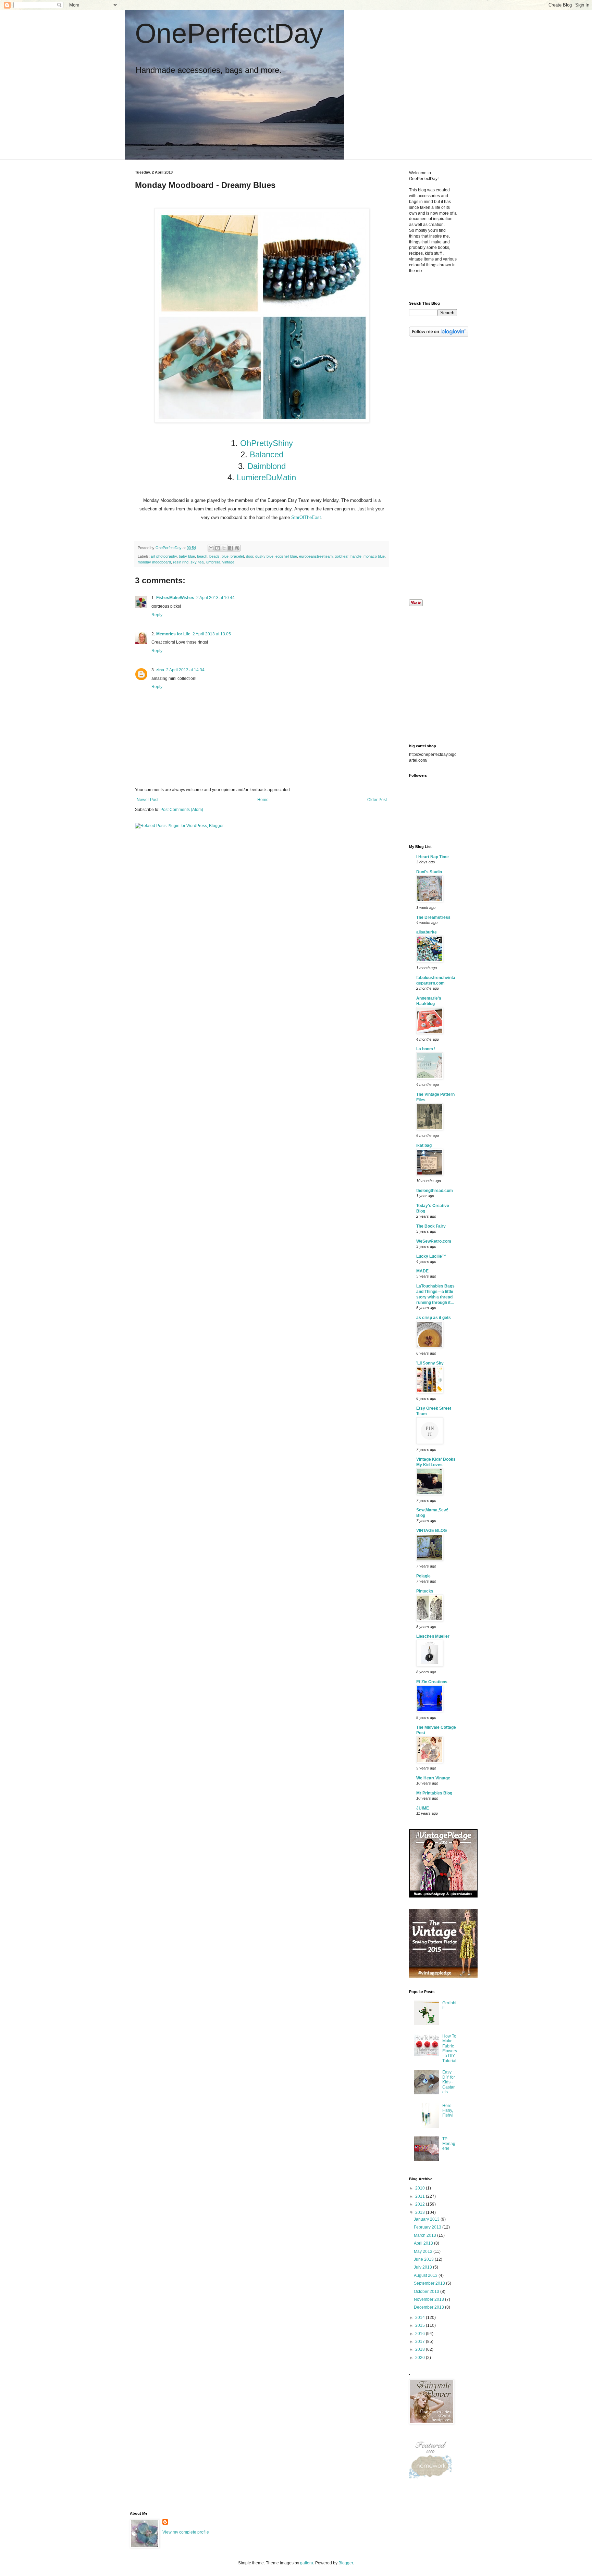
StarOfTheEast (306, 517)
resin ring (181, 562)
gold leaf (342, 556)
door (250, 556)
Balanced (267, 454)
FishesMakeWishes (175, 598)
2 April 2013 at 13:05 (212, 634)
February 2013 (428, 2227)
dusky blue (264, 556)
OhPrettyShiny (267, 443)
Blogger (346, 2563)
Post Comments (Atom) (182, 810)
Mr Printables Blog (434, 1793)
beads (214, 556)
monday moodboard (154, 562)
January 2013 (427, 2219)
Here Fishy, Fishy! (448, 2111)
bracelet (237, 556)
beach (202, 556)
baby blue (187, 556)
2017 (421, 2342)
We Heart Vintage (433, 1778)
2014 (421, 2318)
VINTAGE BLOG (431, 1531)
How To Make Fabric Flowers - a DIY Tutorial (450, 2048)
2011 (421, 2196)
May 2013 (424, 2251)
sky (193, 562)
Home (263, 800)
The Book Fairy (431, 1226)
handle (356, 556)
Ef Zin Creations (432, 1682)
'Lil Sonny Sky (430, 1363)
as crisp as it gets (434, 1318)
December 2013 (429, 2307)
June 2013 (424, 2259)
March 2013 (425, 2235)
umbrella (213, 562)
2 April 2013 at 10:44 (215, 598)
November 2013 (429, 2299)
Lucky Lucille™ (431, 1256)
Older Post (377, 800)
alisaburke (427, 932)
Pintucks (425, 1591)
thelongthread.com (435, 1191)
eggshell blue (286, 556)
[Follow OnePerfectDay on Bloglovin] (439, 335)
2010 (421, 2188)
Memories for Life (173, 634)
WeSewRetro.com (434, 1241)
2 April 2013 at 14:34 (185, 670)
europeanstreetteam (316, 556)
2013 (421, 2212)
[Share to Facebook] (231, 548)
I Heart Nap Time (433, 857)
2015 (421, 2325)
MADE (422, 1271)
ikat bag (424, 1145)
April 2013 (424, 2243)
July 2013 (423, 2267)
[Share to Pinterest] (237, 548)
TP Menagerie (449, 2144)
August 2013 (426, 2275)
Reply (157, 615)
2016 (421, 2334)
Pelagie (423, 1576)
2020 (421, 2358)
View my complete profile (186, 2532)
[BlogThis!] (218, 548)
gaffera (307, 2563)
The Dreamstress (433, 917)
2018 (421, 2349)
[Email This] (211, 548)
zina (160, 670)
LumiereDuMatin (265, 477)
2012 (421, 2204)
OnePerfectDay (229, 33)
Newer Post (147, 800)
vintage (228, 562)
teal (201, 562)
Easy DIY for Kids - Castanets (449, 2082)
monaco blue (374, 556)
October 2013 (427, 2292)
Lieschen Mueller (433, 1636)
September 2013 (430, 2283)
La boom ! (426, 1049)
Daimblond (267, 466)
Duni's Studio (429, 872)
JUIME (423, 1808)
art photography (164, 556)
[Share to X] (224, 548)
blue (225, 556)
